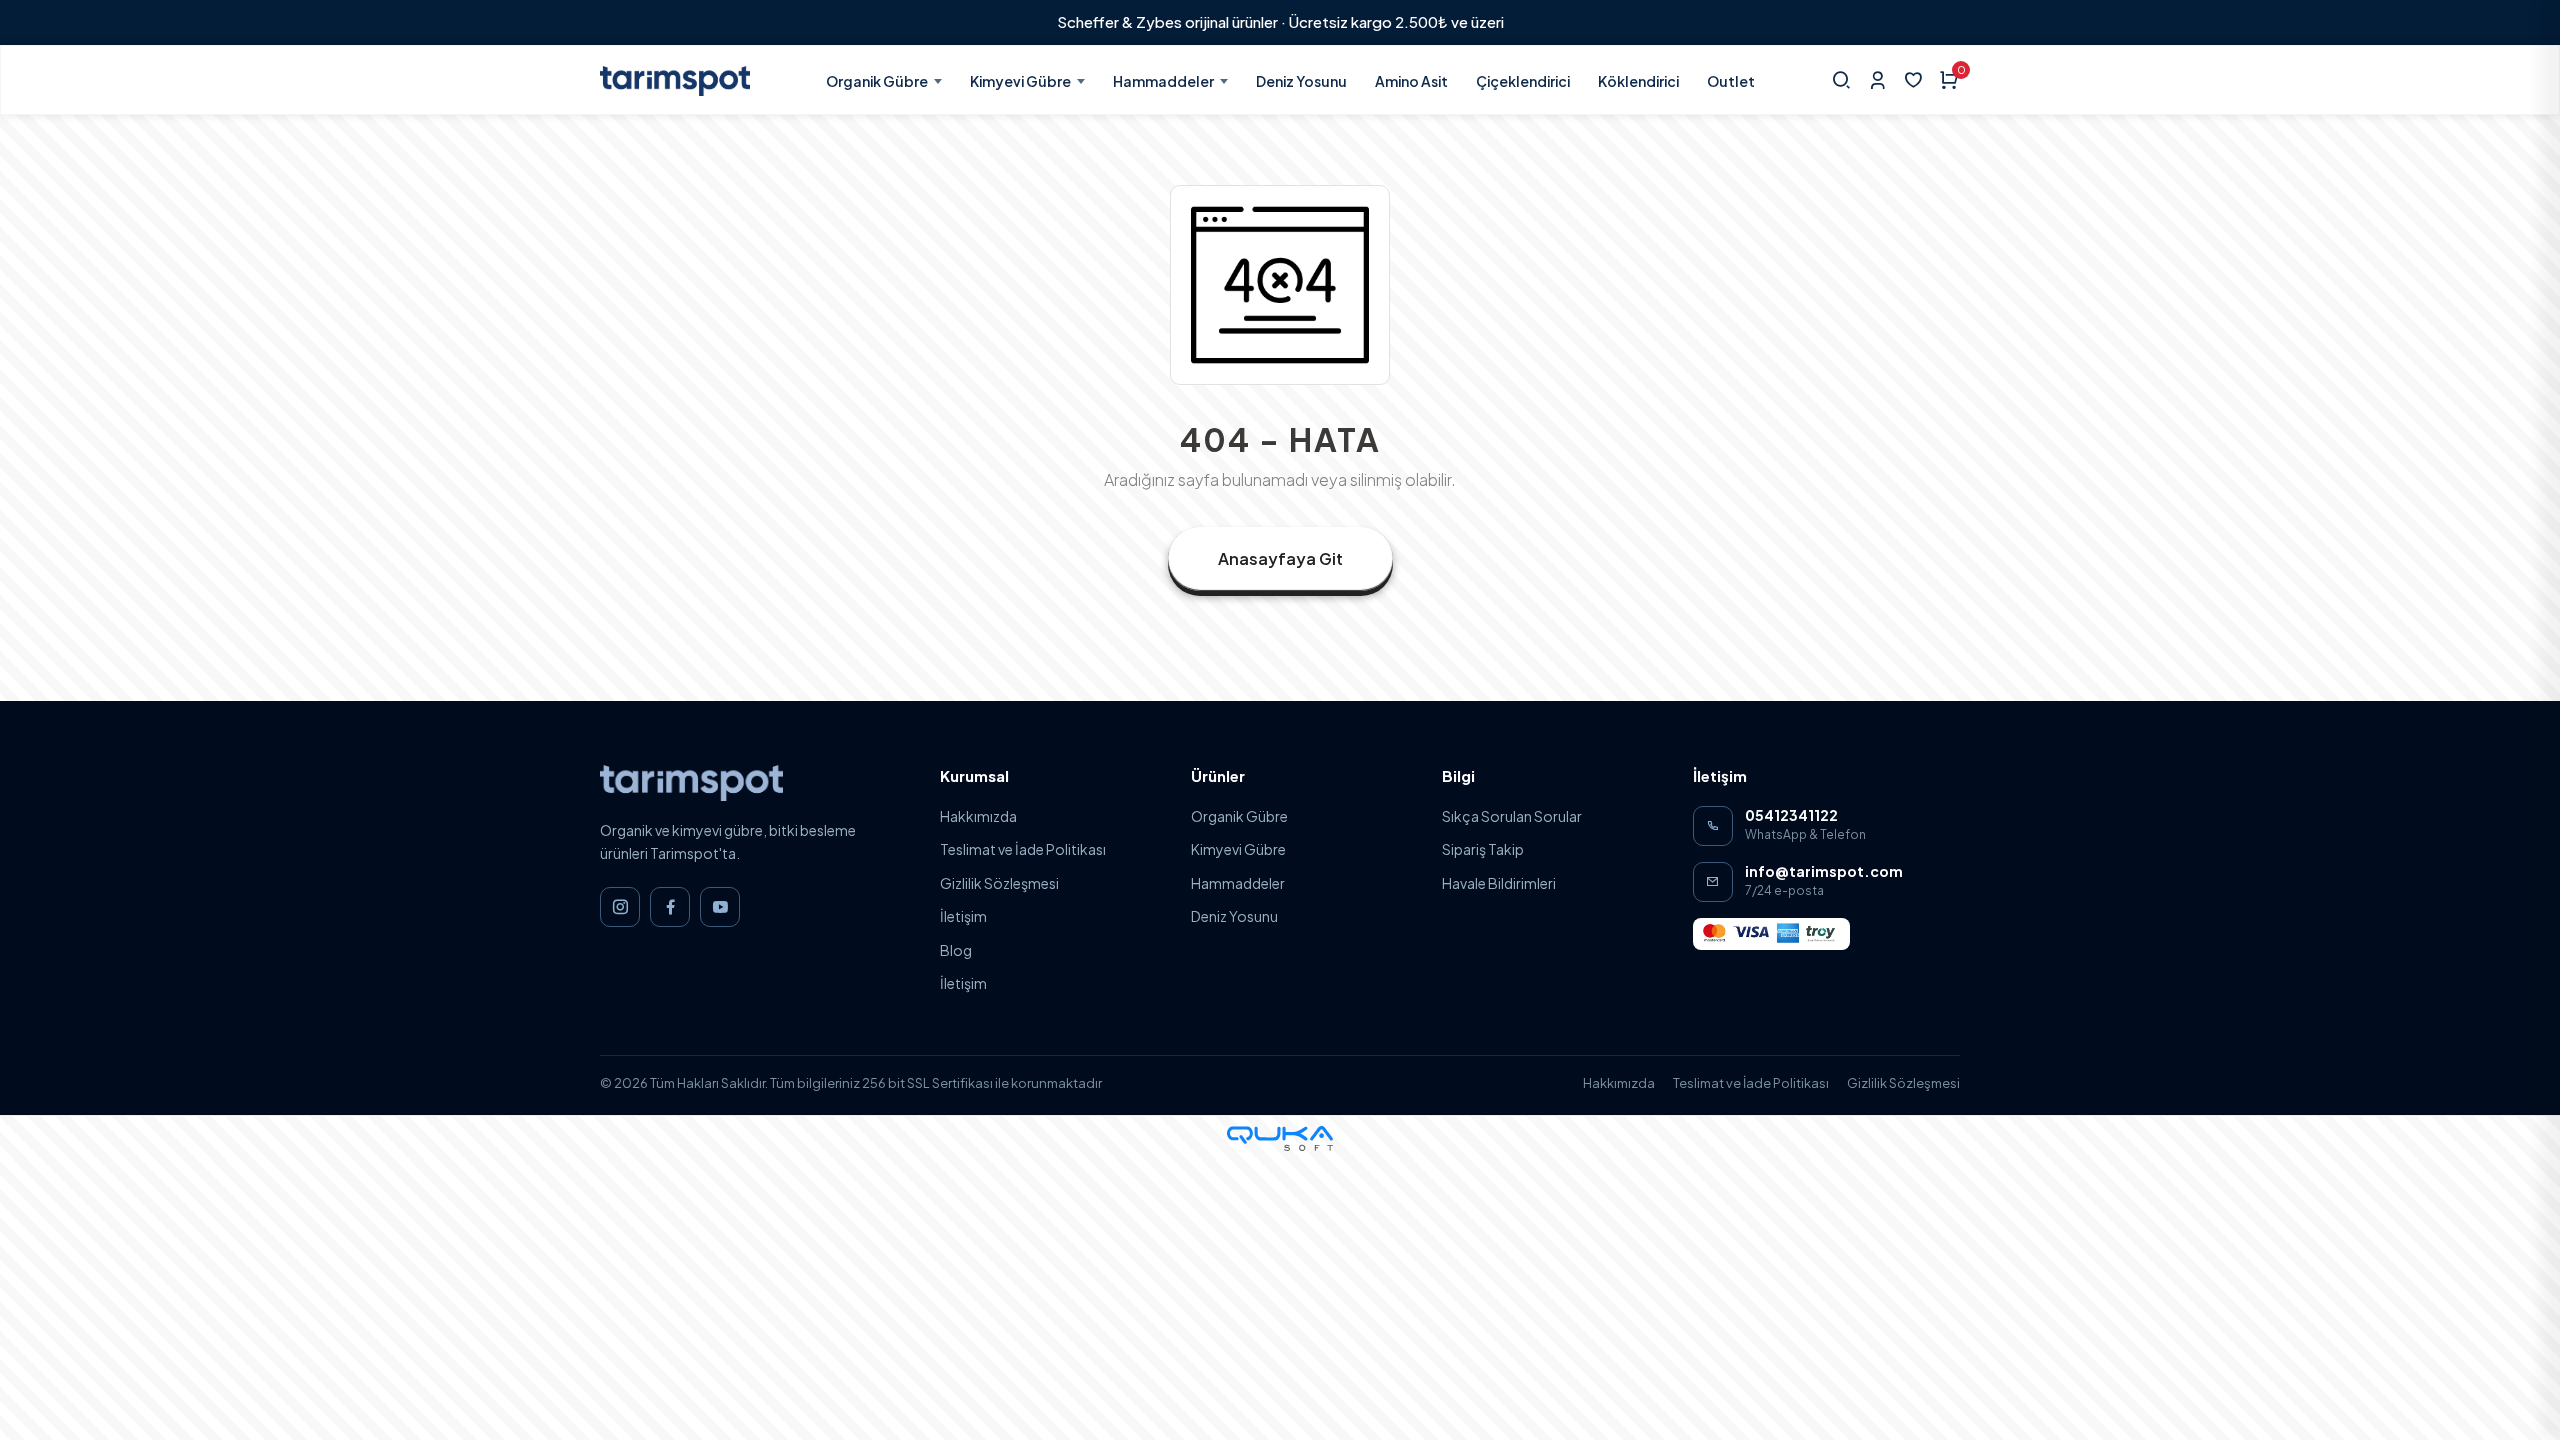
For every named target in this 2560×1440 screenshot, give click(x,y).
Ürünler (1218, 775)
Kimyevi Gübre (1020, 81)
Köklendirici (1638, 81)
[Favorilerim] (1913, 80)
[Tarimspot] (691, 781)
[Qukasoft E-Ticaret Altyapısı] (1280, 1138)
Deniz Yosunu (1301, 81)
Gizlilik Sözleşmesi (999, 883)
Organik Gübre (877, 81)
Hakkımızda (978, 816)
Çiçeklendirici (1523, 81)
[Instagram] (620, 907)
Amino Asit (1411, 81)
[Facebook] (670, 907)
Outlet (1731, 81)
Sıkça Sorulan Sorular (1512, 816)
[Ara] (1841, 80)
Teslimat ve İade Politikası (1023, 849)
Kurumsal (974, 775)
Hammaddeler (1163, 81)
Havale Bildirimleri (1499, 883)
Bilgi (1458, 775)
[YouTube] (720, 907)
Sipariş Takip (1483, 849)
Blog (956, 950)
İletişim (963, 916)
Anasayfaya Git (1280, 558)
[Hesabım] (1877, 80)
